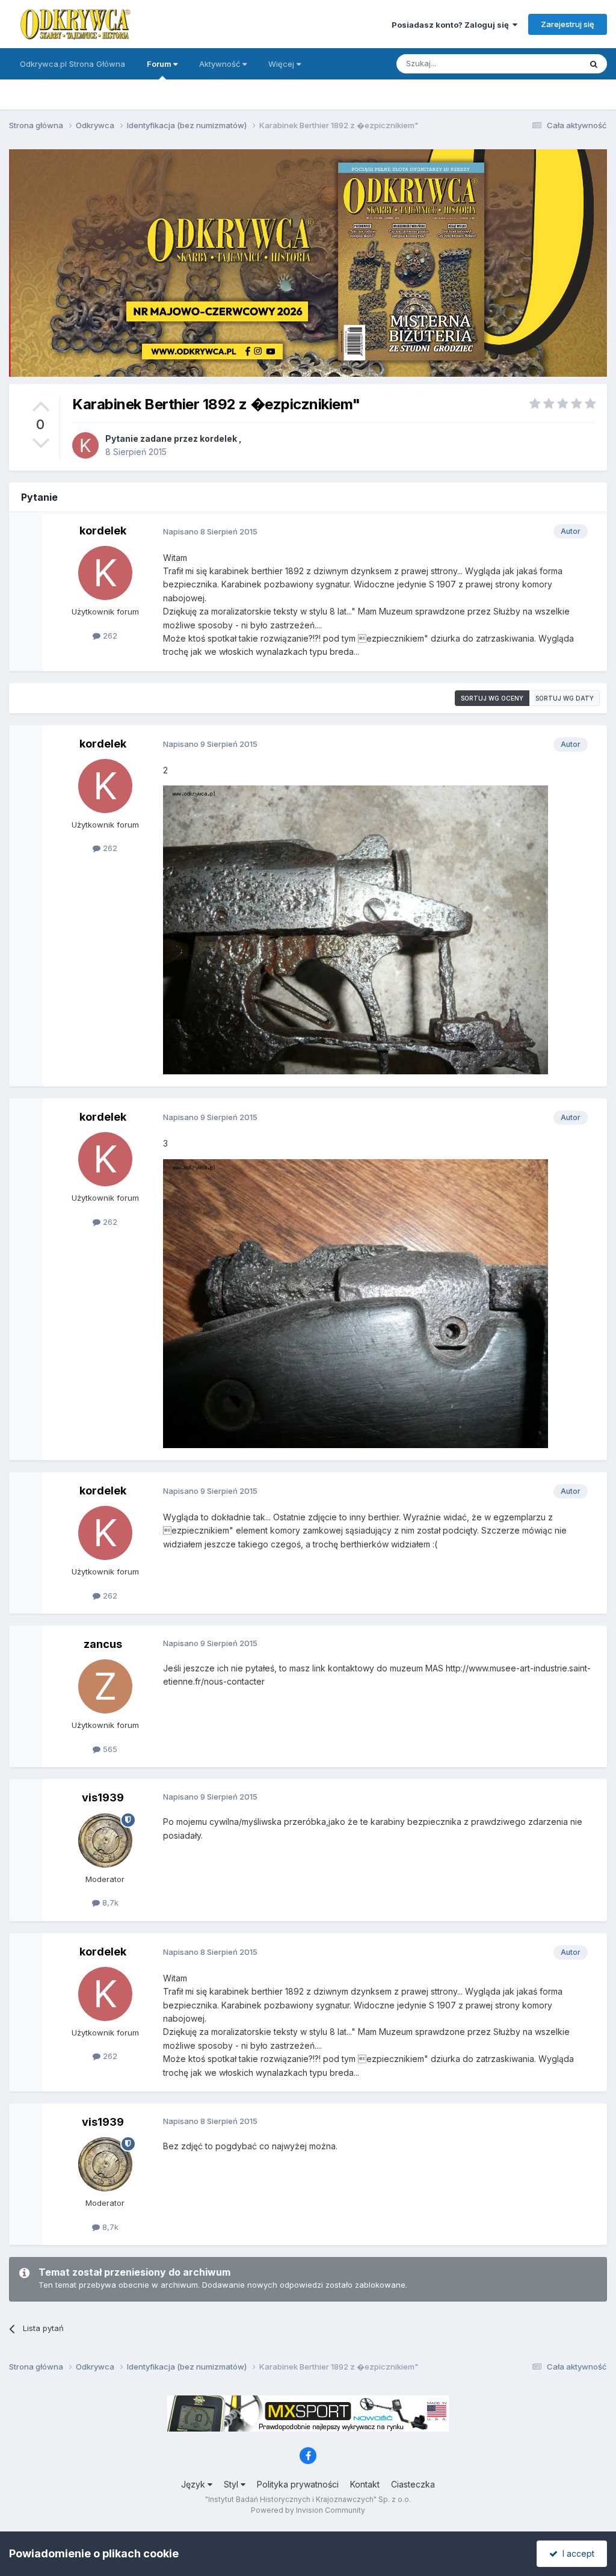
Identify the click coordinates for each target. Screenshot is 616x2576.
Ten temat (546, 63)
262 (109, 636)
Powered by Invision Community (308, 2510)
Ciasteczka (413, 2484)
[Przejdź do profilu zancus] (105, 1686)
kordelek (218, 438)
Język (194, 2484)
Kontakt (365, 2484)
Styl (232, 2484)
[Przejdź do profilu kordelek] (85, 445)
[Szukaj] (594, 64)
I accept (576, 2553)
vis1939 (103, 1797)
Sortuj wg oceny (492, 698)
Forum (160, 64)
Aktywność (221, 64)
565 (109, 1749)
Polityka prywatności (298, 2484)
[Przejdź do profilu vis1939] (105, 1841)
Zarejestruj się (568, 24)
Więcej (281, 64)
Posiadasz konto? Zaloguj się (452, 25)
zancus (103, 1644)
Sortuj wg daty (565, 698)
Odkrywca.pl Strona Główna (72, 64)
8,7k (109, 1903)
